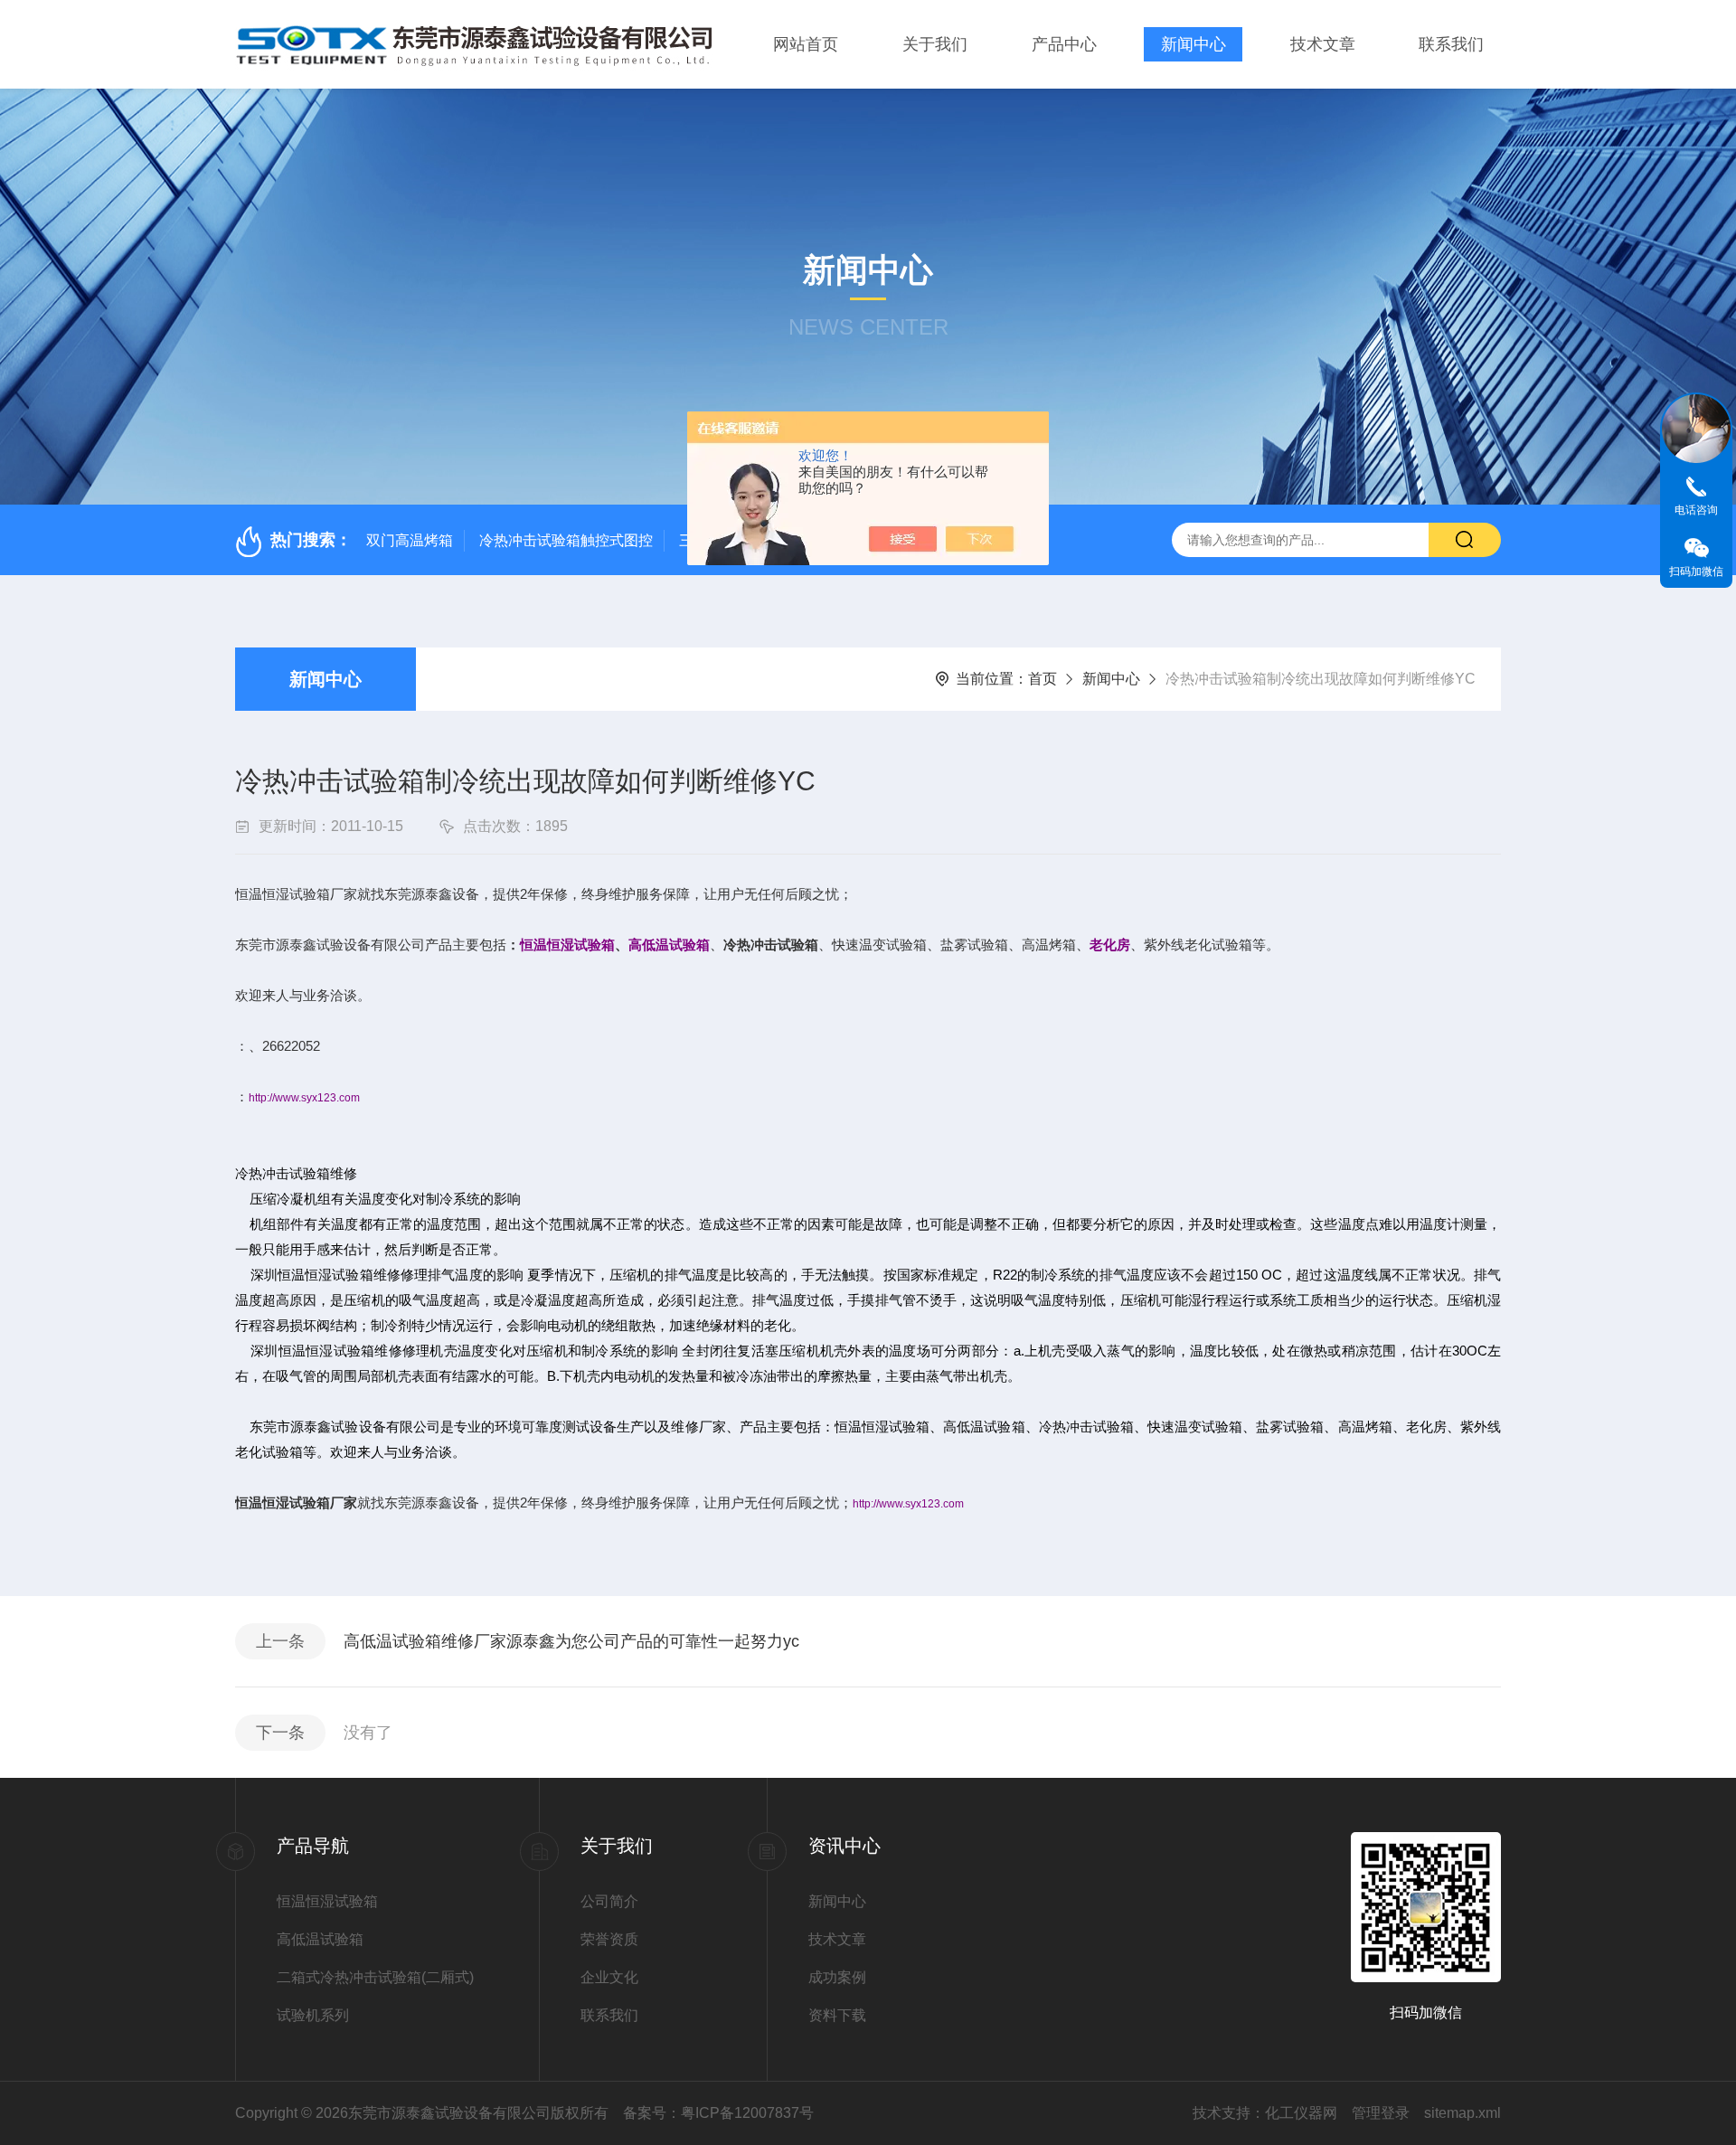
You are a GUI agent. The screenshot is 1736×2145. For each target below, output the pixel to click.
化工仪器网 (1301, 2113)
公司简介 (609, 1901)
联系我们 (1451, 44)
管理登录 (1381, 2113)
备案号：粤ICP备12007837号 (718, 2113)
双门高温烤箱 (410, 540)
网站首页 (806, 44)
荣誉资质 (609, 1939)
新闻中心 (1193, 44)
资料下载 (837, 2015)
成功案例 (837, 1977)
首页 (1043, 679)
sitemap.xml (1462, 2113)
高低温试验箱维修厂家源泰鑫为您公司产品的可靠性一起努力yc (571, 1641)
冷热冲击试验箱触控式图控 (566, 540)
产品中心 (1064, 44)
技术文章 (1323, 44)
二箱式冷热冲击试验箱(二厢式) (375, 1977)
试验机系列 (313, 2015)
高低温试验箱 (320, 1939)
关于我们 (935, 44)
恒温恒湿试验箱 (327, 1901)
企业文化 (609, 1977)
